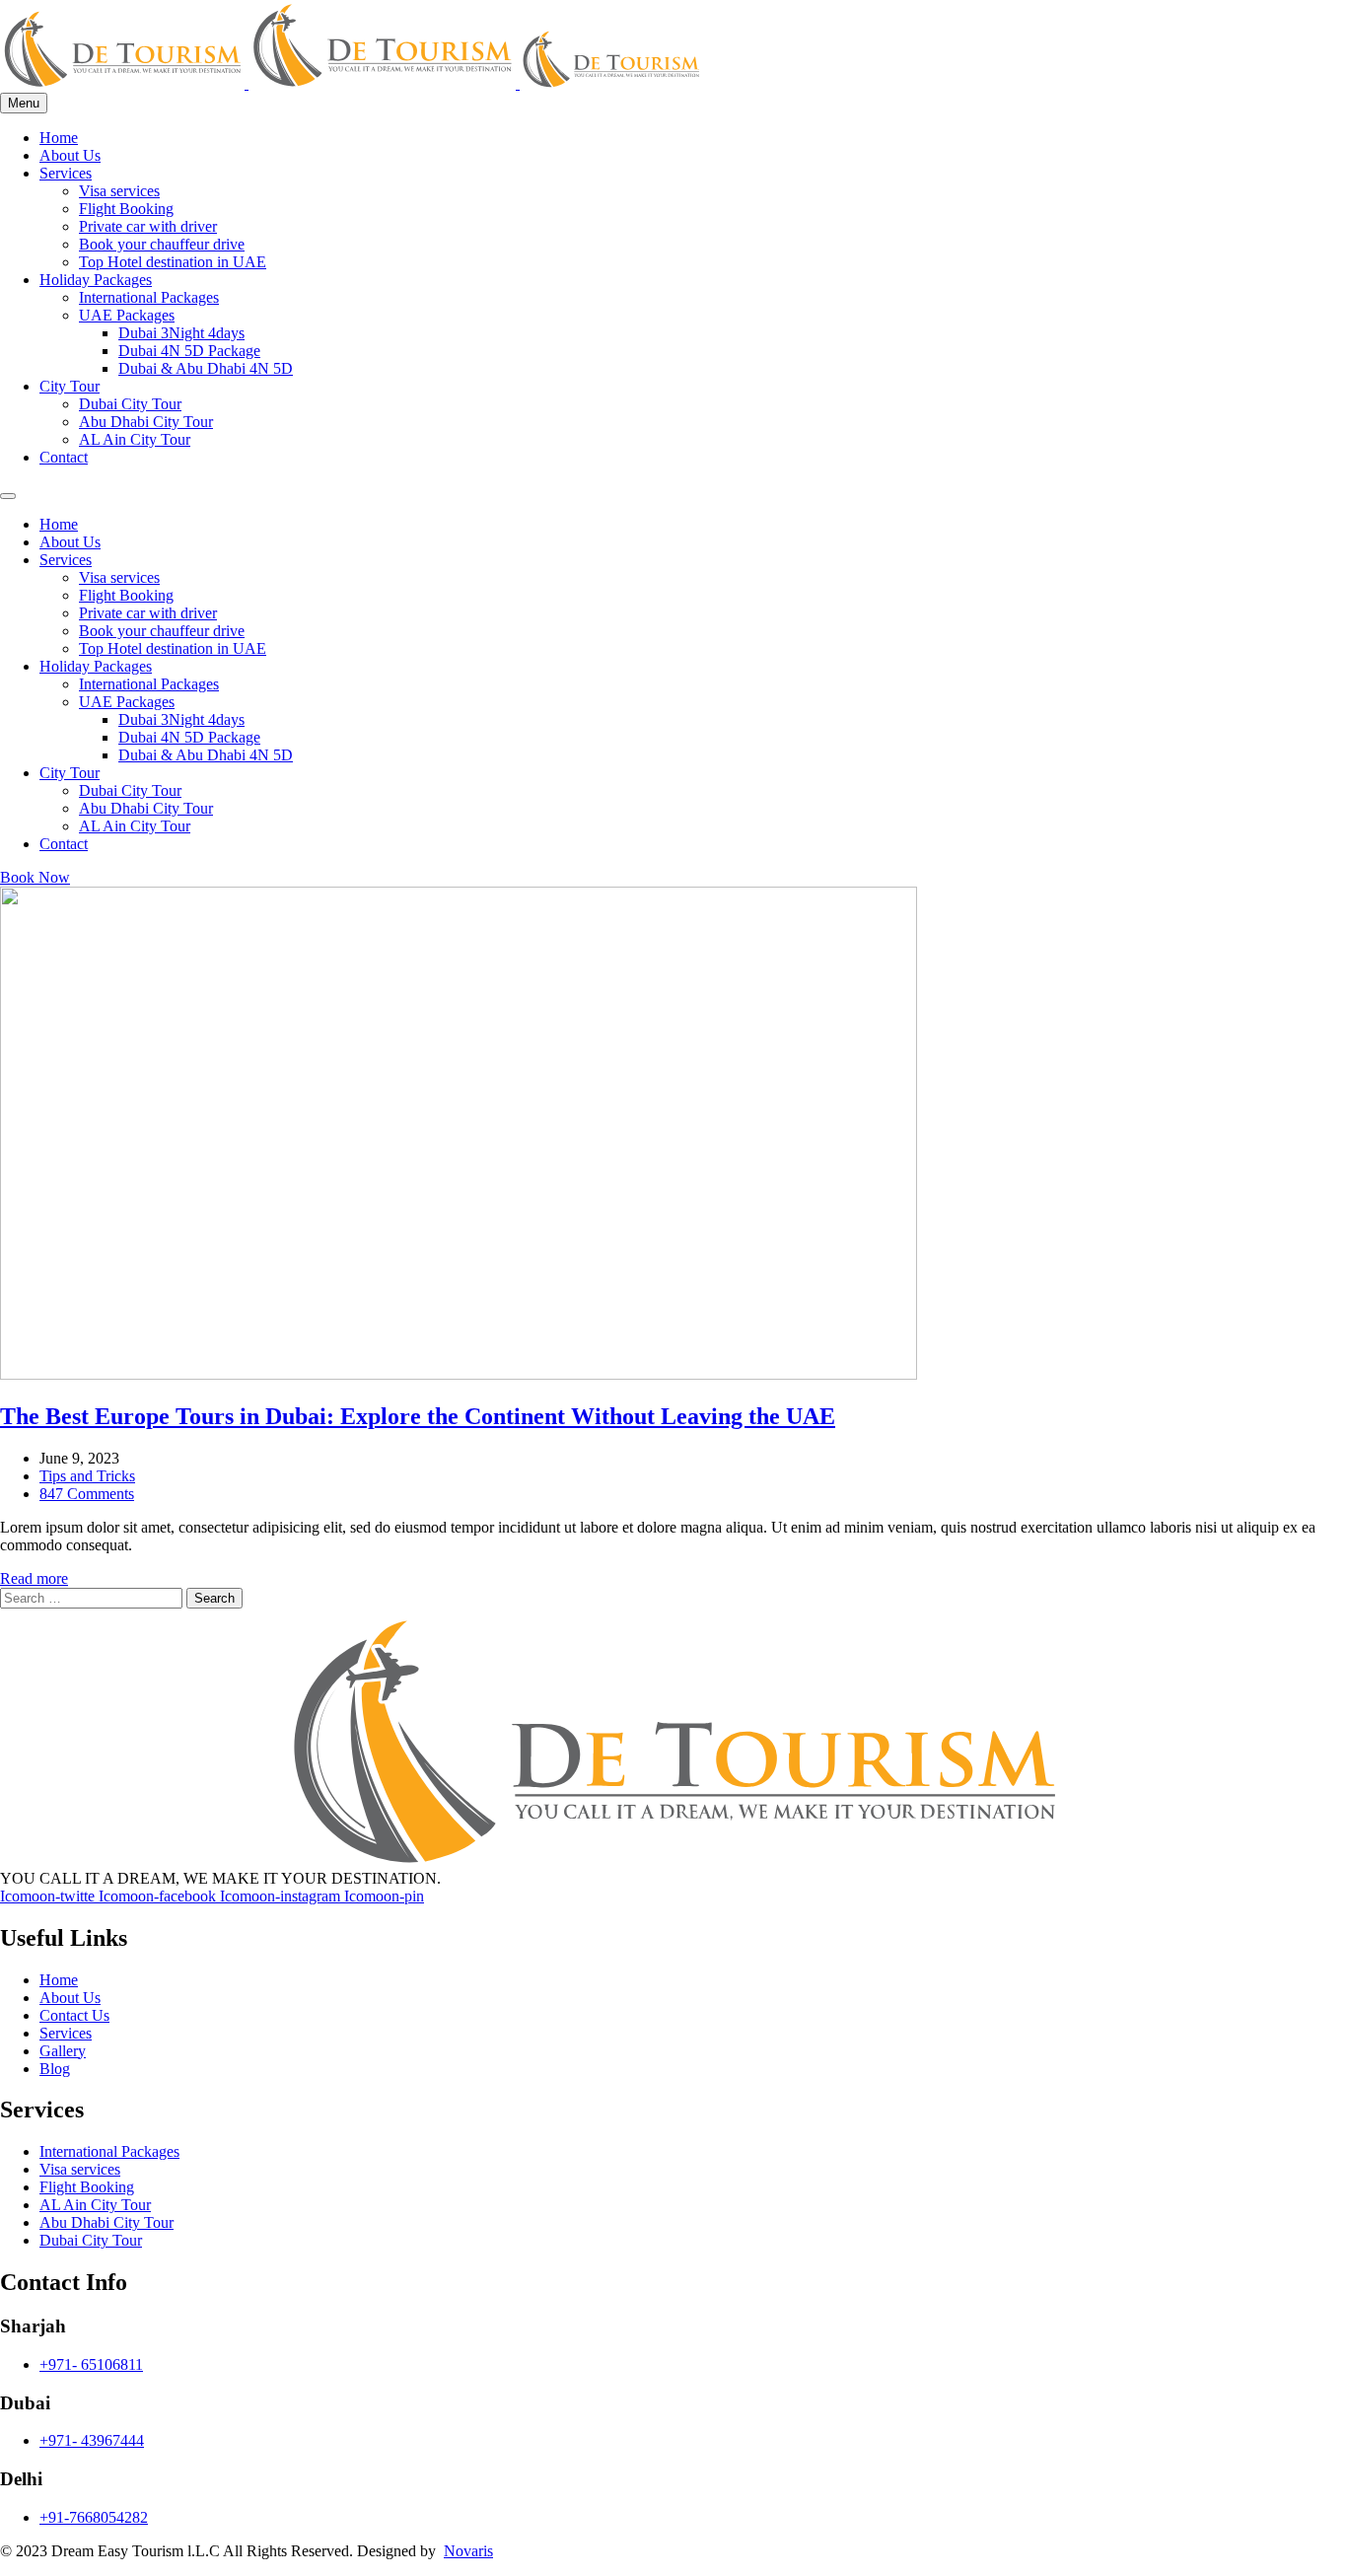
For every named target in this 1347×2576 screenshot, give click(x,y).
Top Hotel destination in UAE (173, 262)
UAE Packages (127, 315)
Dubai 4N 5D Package (189, 351)
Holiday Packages (96, 280)
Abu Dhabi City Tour (146, 422)
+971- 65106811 (91, 2364)
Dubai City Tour (130, 404)
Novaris (468, 2551)
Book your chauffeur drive (162, 244)
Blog (55, 2069)
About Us (70, 155)
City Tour (70, 386)
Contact (64, 457)
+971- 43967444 (92, 2440)
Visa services (119, 191)
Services (66, 173)
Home (59, 138)
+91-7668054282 (94, 2517)
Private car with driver (148, 226)
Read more (34, 1578)
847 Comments (87, 1494)
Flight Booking (126, 209)
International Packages (149, 297)
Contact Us (74, 2015)
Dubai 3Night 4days (181, 333)
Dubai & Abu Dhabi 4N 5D (206, 368)
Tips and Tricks (87, 1476)
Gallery (63, 2051)
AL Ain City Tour (135, 439)
